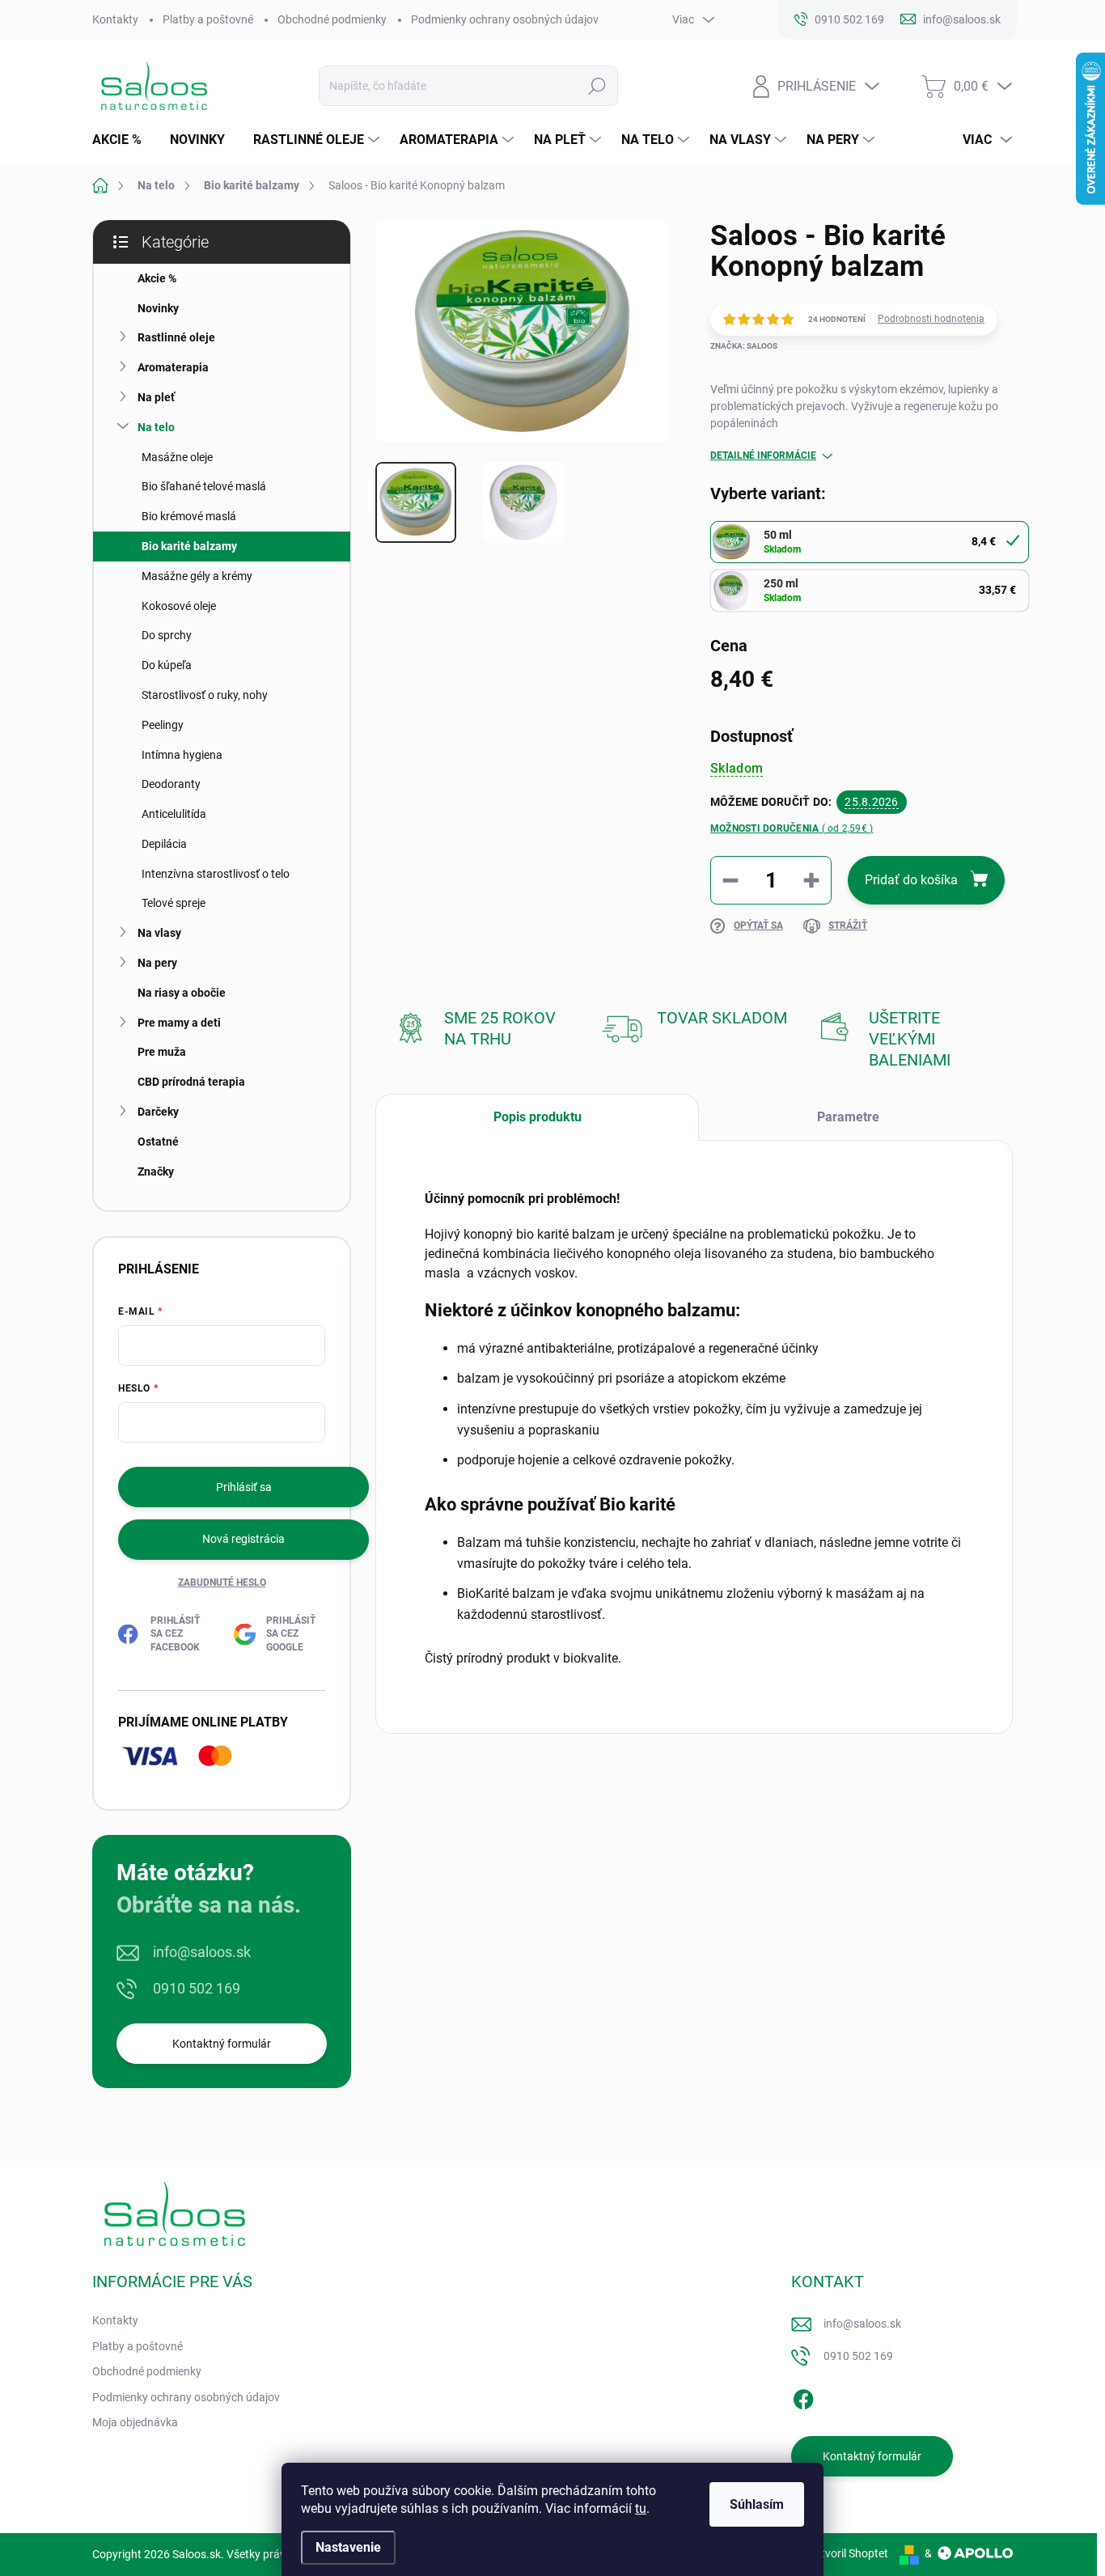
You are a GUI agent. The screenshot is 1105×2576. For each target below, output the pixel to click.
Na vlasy (159, 933)
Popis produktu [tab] (538, 1117)
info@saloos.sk (202, 1952)
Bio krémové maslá (189, 516)
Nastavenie (348, 2547)
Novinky (158, 308)
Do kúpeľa (167, 665)
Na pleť (156, 397)
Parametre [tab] (848, 1117)
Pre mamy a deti (179, 1023)
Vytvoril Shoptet (848, 2553)
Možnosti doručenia (792, 828)
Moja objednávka (135, 2422)
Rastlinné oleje (176, 337)
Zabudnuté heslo (222, 1582)
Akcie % (157, 278)
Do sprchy (167, 635)
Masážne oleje (177, 457)
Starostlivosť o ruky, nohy (205, 695)
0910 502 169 (197, 1988)
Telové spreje (174, 903)
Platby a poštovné (208, 19)
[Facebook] (803, 2396)
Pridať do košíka (911, 880)
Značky (156, 1171)
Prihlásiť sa (244, 1487)
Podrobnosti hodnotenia (931, 319)
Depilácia (164, 844)
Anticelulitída (174, 814)
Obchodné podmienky (332, 19)
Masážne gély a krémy (197, 576)
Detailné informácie (763, 455)
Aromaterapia (173, 367)
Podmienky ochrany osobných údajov (505, 19)
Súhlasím (757, 2504)
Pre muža (162, 1052)
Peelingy (163, 725)
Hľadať (597, 86)
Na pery (157, 963)
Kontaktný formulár (222, 2044)
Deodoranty (171, 784)
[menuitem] (123, 140)
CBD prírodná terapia (191, 1082)
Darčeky (158, 1112)
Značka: (744, 346)
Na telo (156, 427)
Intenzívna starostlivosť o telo (216, 874)
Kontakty (115, 19)
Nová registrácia (243, 1539)
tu (641, 2508)
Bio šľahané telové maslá (204, 486)
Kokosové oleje (179, 606)
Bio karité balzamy (189, 546)
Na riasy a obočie (182, 993)
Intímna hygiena (182, 755)
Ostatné (158, 1142)
